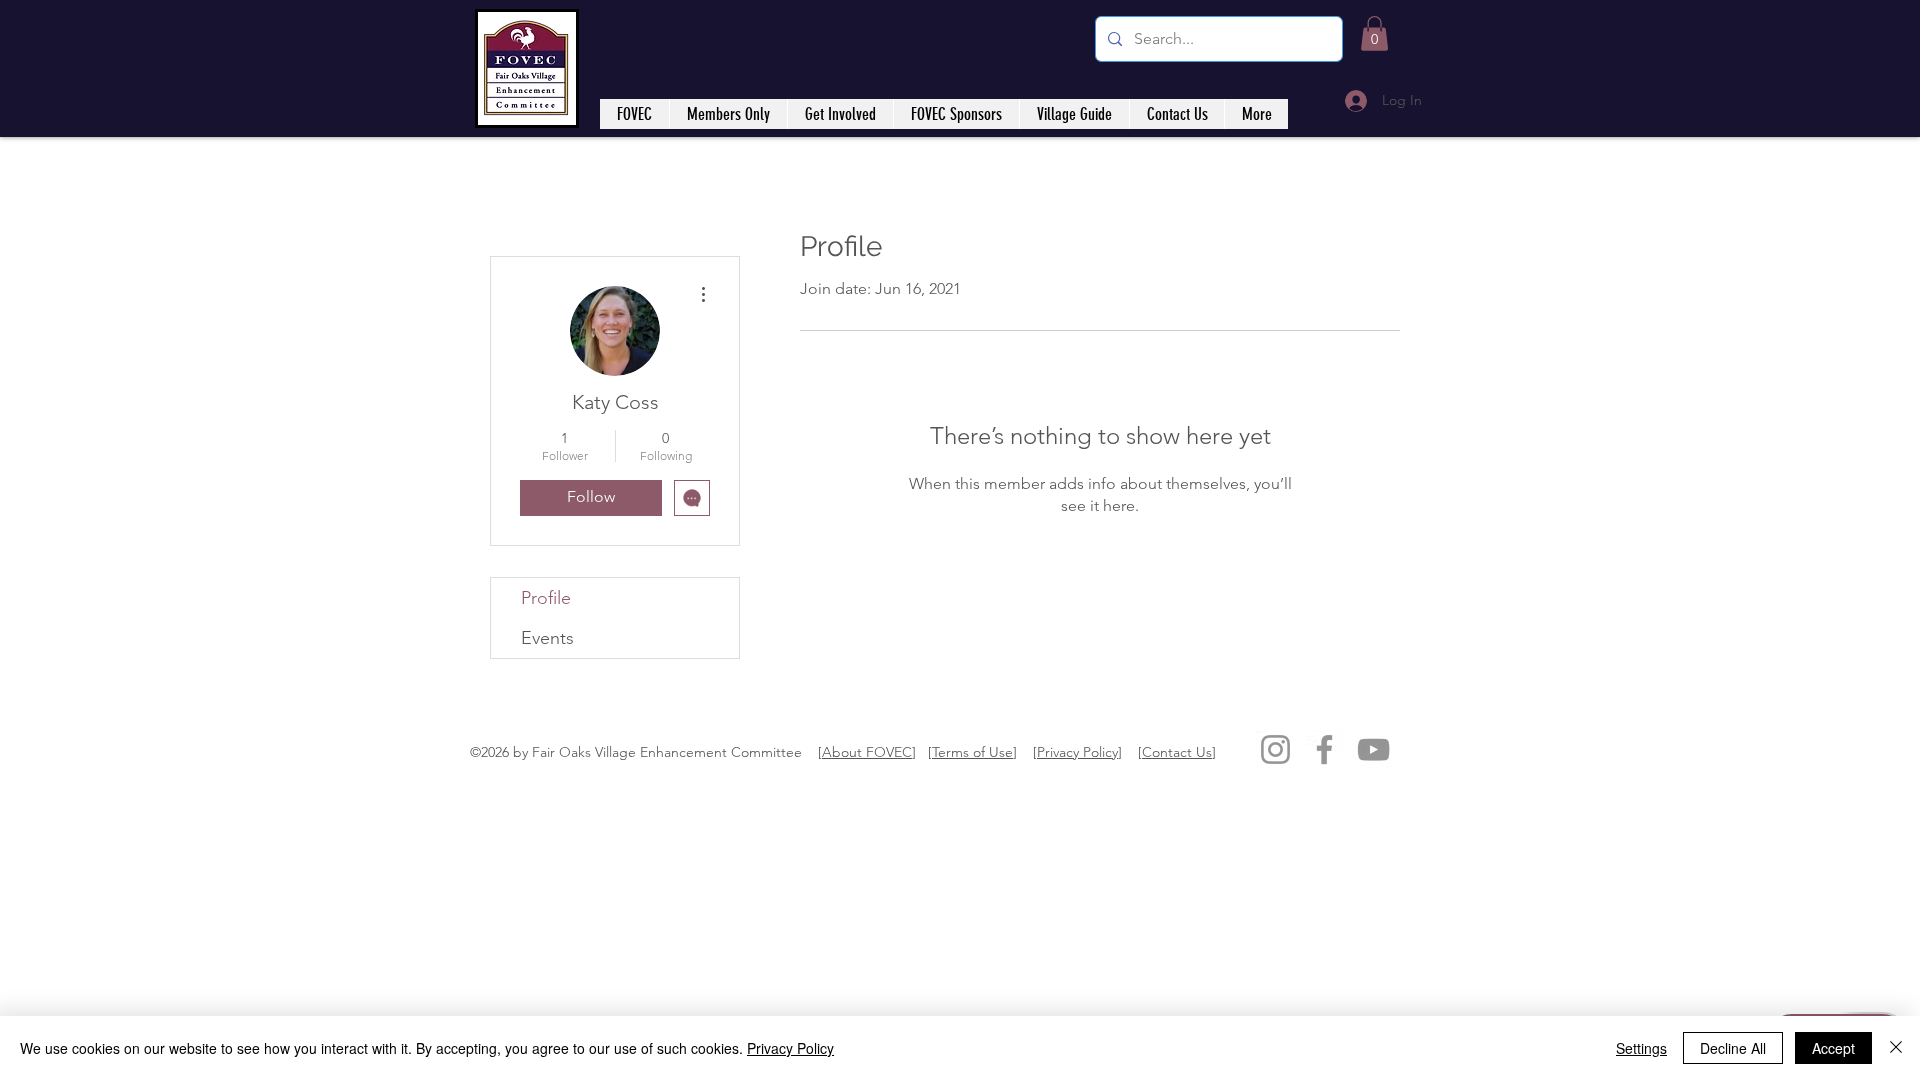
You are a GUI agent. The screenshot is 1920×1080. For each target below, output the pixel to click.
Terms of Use (972, 752)
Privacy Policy (1077, 752)
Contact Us (1177, 752)
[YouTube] (1373, 749)
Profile (546, 598)
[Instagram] (1275, 749)
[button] (1374, 33)
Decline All (1733, 1048)
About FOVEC (867, 752)
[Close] (1896, 1048)
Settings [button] (1641, 1048)
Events (547, 638)
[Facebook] (1324, 749)
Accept (1833, 1048)
